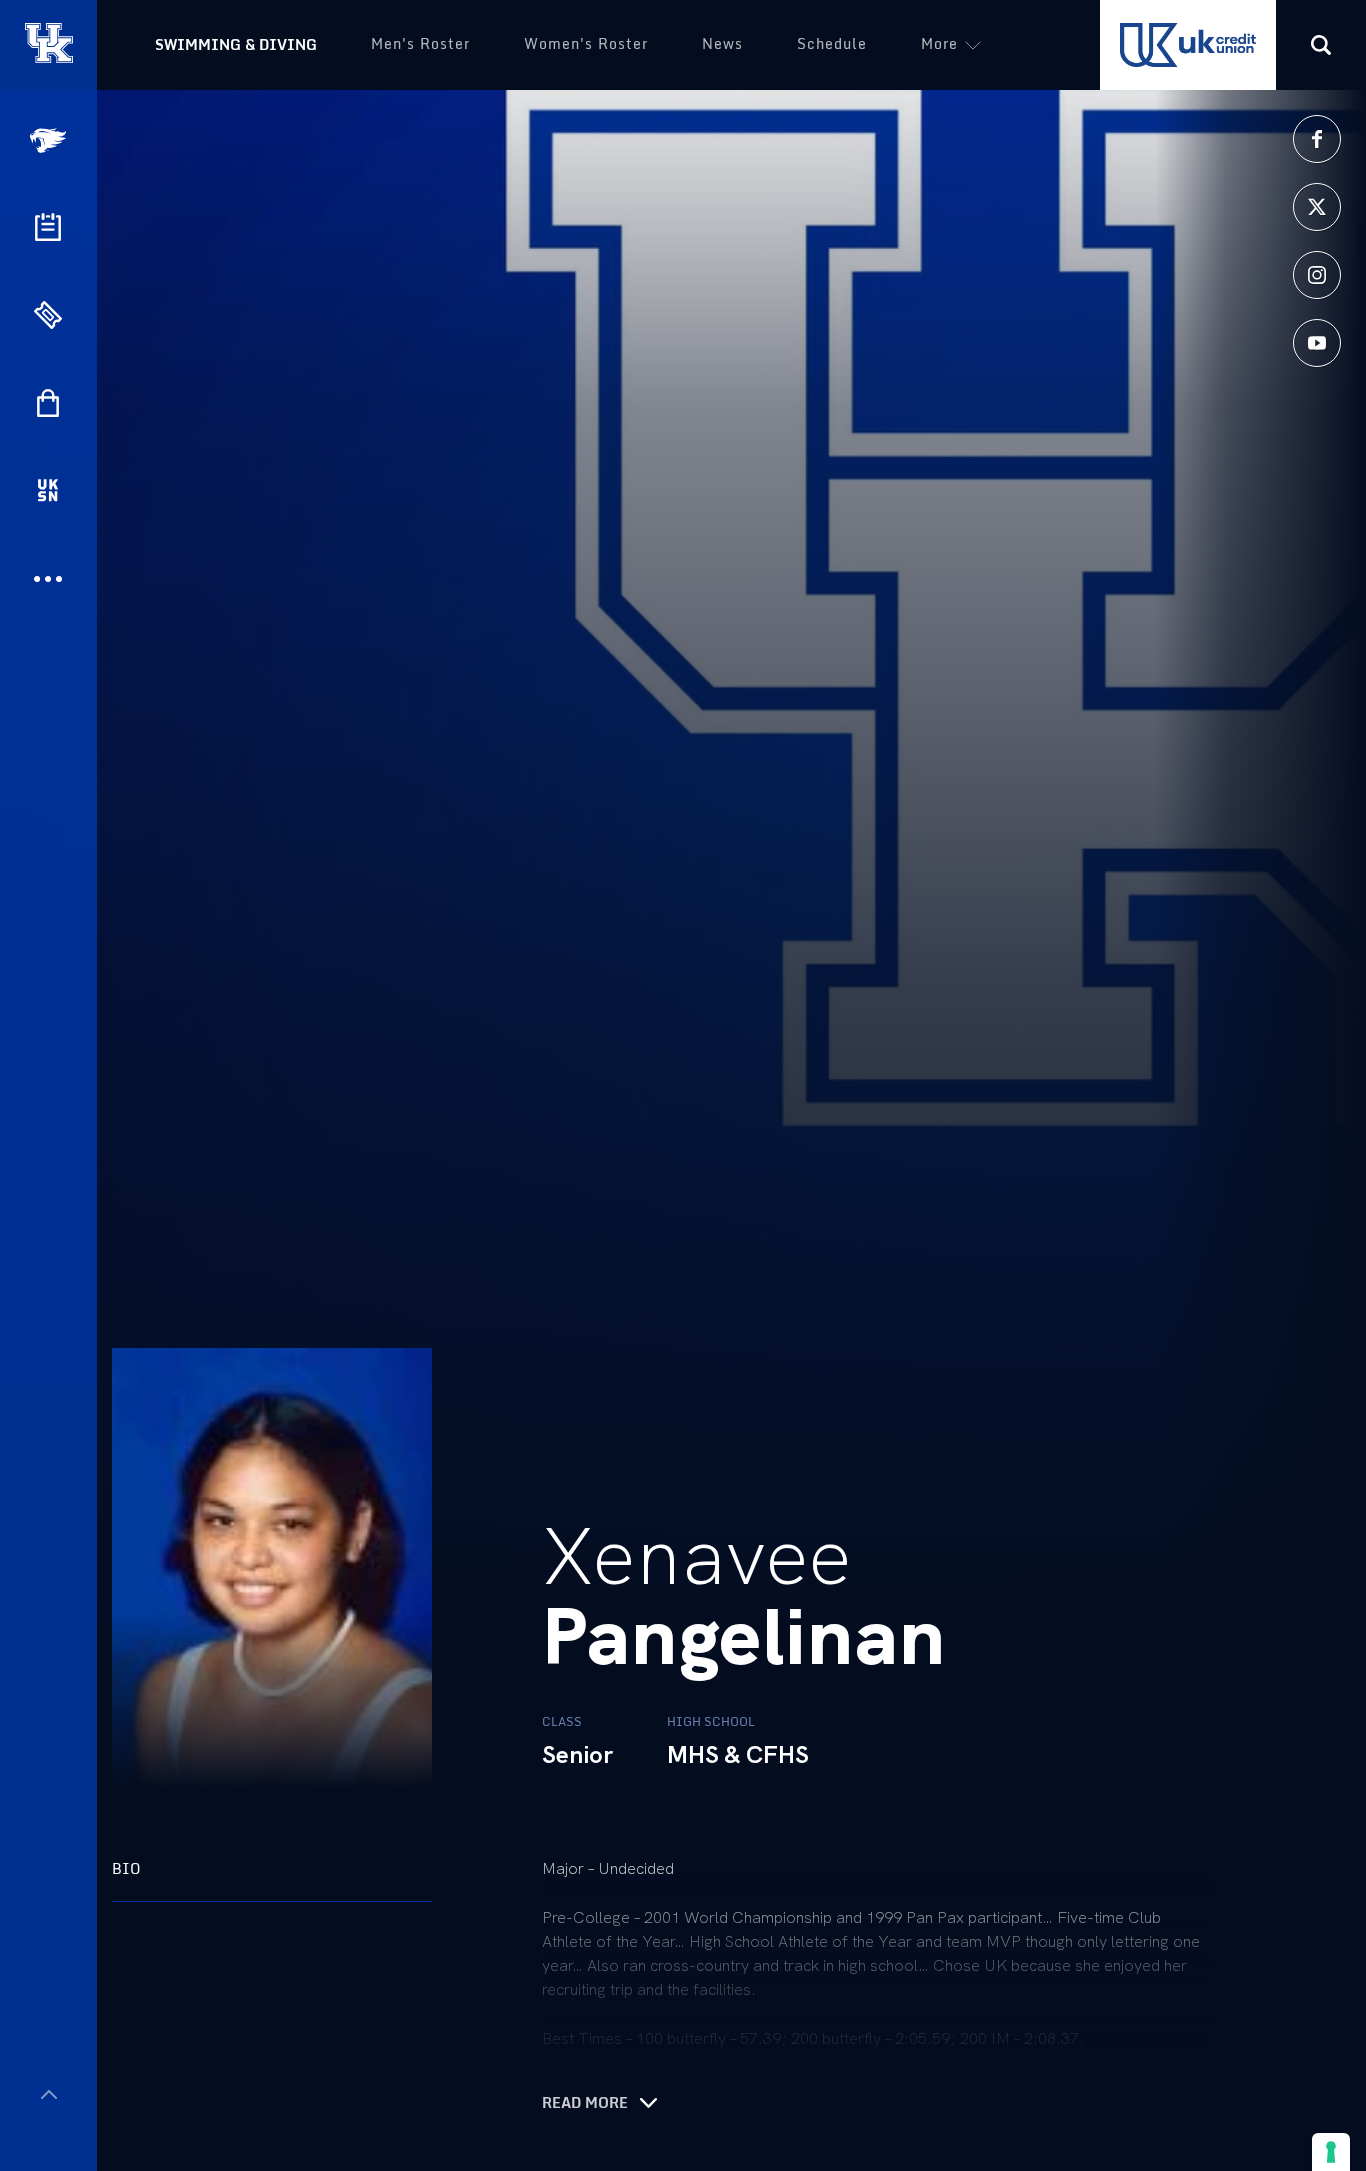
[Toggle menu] (48, 2094)
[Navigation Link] (50, 140)
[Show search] (1321, 45)
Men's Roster (420, 43)
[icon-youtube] (1317, 343)
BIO (126, 1868)
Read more (585, 2103)
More (939, 43)
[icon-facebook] (1317, 139)
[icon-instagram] (1317, 275)
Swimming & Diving (236, 44)
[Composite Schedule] (48, 227)
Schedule (832, 43)
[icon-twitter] (1317, 207)
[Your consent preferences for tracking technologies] (1331, 2152)
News (722, 43)
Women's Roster (586, 43)
